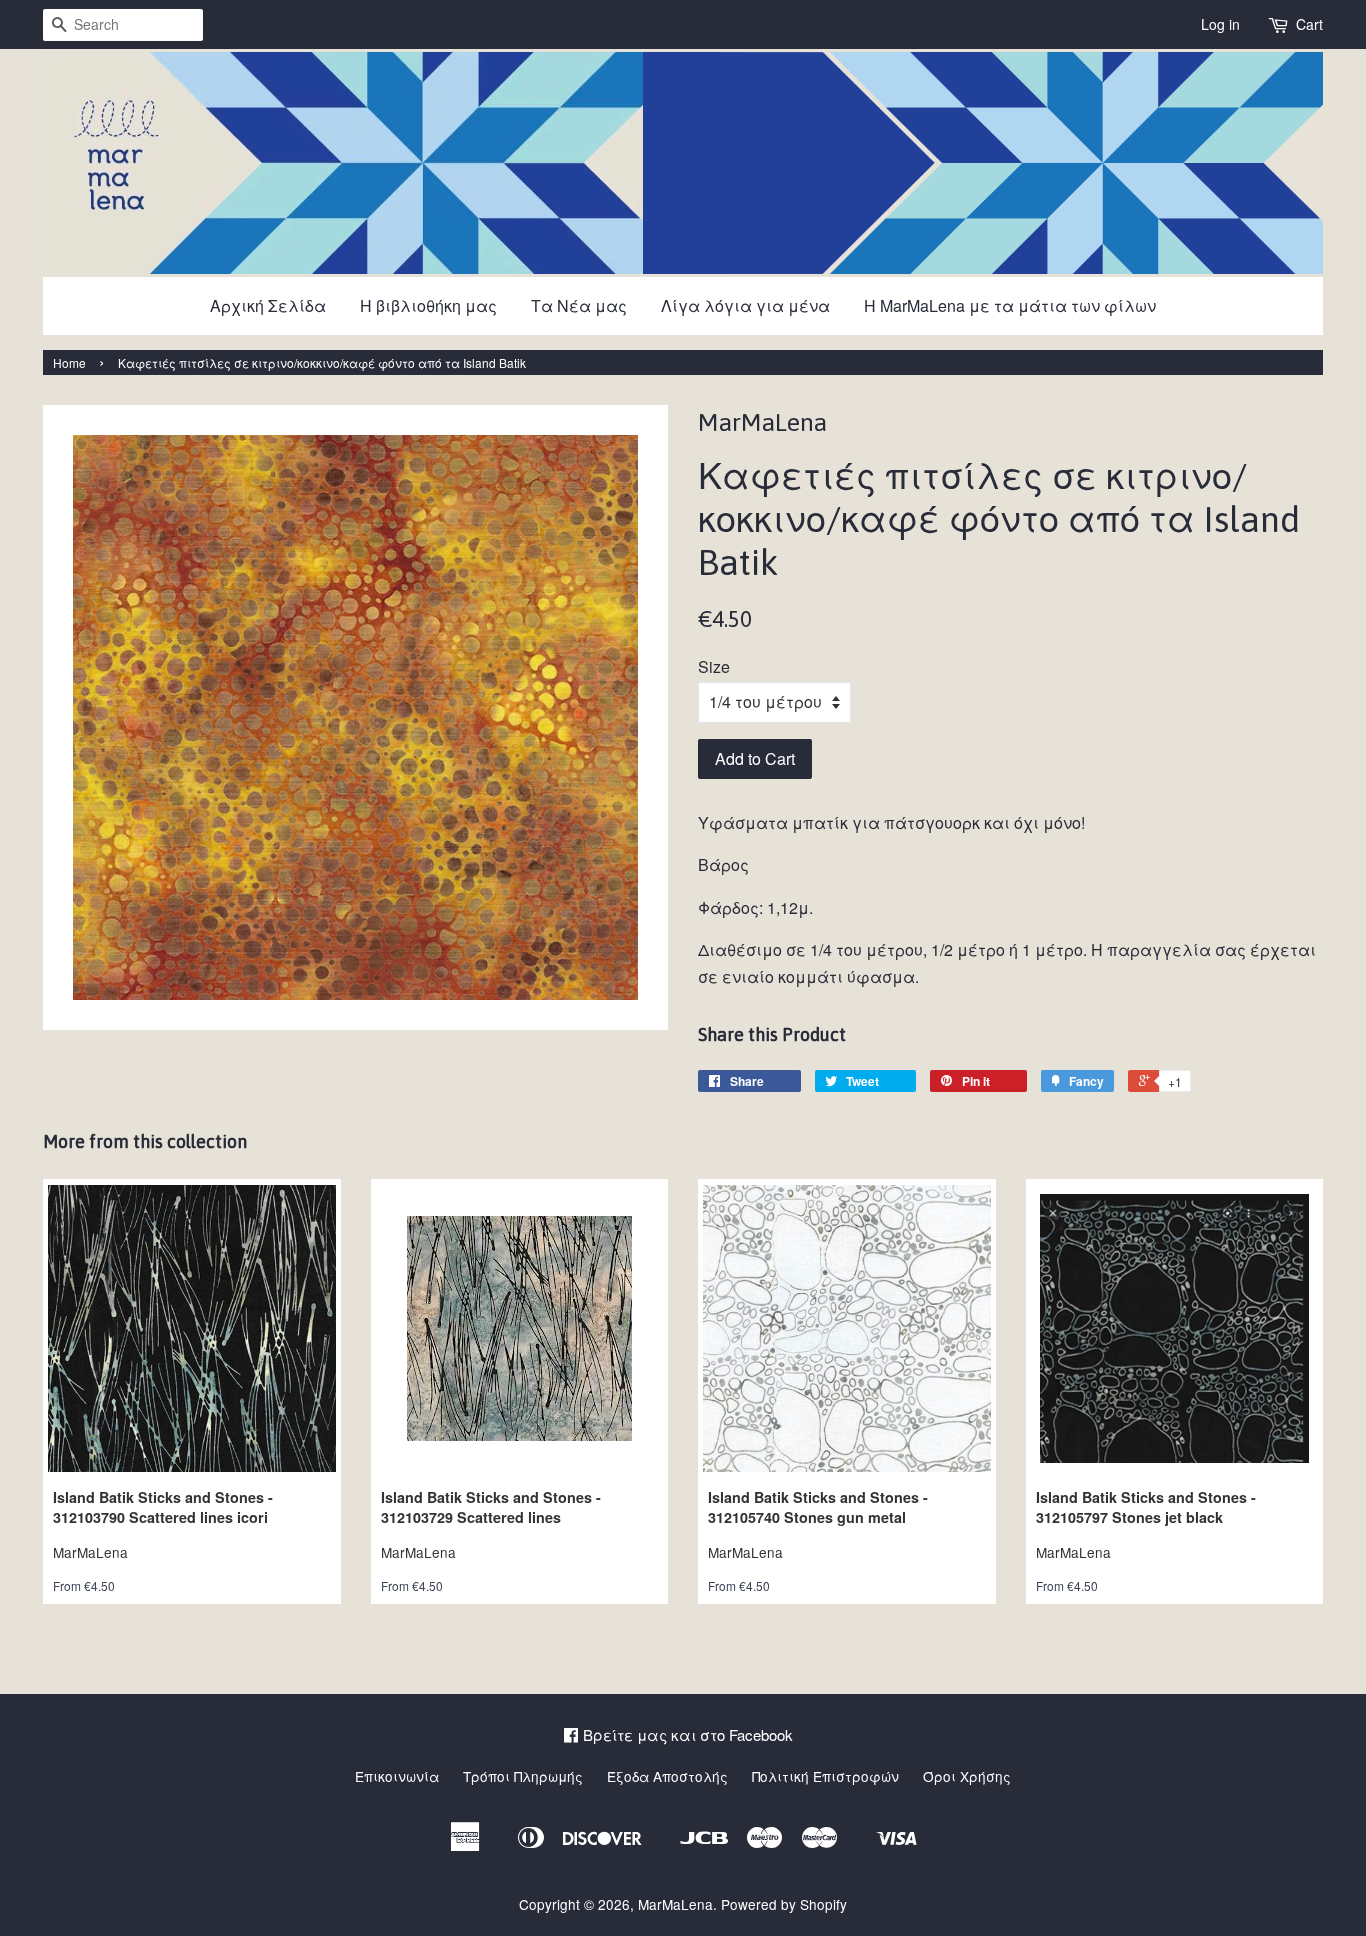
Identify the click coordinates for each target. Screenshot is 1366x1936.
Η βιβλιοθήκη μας (428, 305)
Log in (1220, 24)
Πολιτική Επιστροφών (825, 1776)
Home (69, 362)
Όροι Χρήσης (967, 1776)
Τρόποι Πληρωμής (523, 1776)
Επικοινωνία (397, 1776)
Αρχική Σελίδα (268, 305)
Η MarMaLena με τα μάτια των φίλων (1010, 305)
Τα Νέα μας (579, 305)
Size (714, 666)
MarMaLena (675, 1904)
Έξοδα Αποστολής (667, 1776)
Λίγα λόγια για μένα (745, 305)
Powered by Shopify (784, 1904)
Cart (1309, 24)
